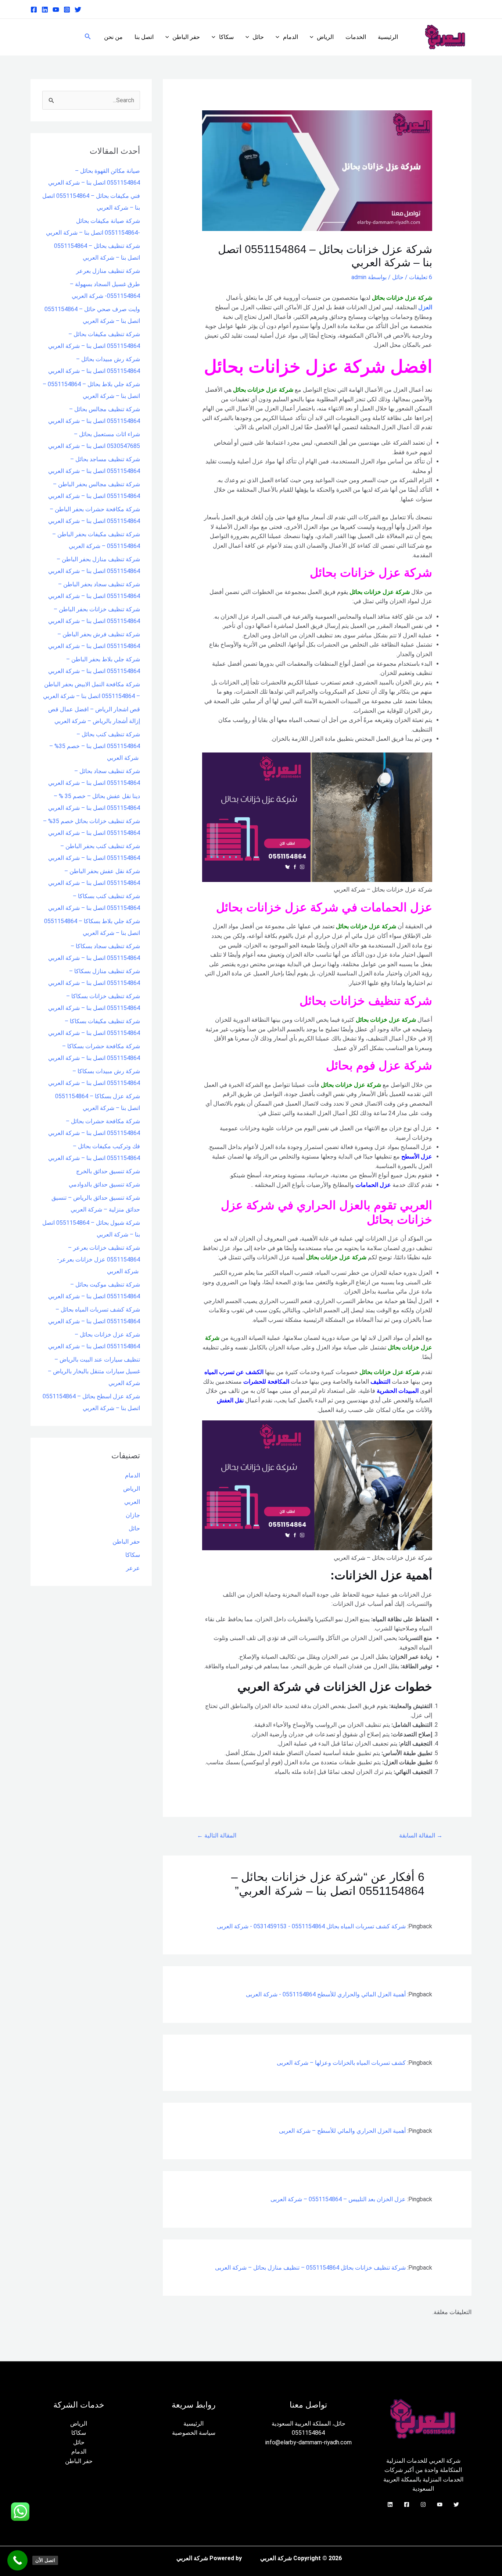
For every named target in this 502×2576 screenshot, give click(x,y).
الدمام (291, 37)
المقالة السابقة (421, 1835)
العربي (132, 1502)
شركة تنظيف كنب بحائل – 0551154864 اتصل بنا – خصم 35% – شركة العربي (95, 746)
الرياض (325, 37)
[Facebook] (34, 10)
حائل (258, 37)
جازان (133, 1515)
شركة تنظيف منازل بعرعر (108, 271)
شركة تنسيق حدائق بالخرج (108, 1171)
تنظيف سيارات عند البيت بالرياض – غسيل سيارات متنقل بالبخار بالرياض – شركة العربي (94, 1371)
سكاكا (226, 37)
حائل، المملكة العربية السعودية (309, 2424)
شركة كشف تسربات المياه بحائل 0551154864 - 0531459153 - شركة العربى (311, 1926)
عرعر (133, 1568)
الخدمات (356, 37)
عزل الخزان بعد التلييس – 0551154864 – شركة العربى (338, 2199)
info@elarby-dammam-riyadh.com (309, 2442)
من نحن (113, 37)
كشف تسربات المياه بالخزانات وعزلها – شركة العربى (341, 2063)
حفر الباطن (186, 37)
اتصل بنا (144, 37)
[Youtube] (56, 10)
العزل (425, 307)
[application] (313, 37)
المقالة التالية (217, 1835)
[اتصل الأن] (17, 2560)
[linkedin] (45, 10)
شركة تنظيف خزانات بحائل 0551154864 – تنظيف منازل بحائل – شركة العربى (310, 2268)
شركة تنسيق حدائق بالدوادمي (104, 1184)
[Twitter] (78, 10)
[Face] (407, 2504)
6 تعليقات (421, 277)
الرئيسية (388, 37)
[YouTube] (440, 2504)
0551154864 (308, 2433)
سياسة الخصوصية (194, 2433)
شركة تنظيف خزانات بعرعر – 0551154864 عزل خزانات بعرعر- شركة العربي (98, 1259)
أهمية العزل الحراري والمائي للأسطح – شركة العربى (342, 2131)
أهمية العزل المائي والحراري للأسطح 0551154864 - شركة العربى (326, 1994)
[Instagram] (67, 10)
